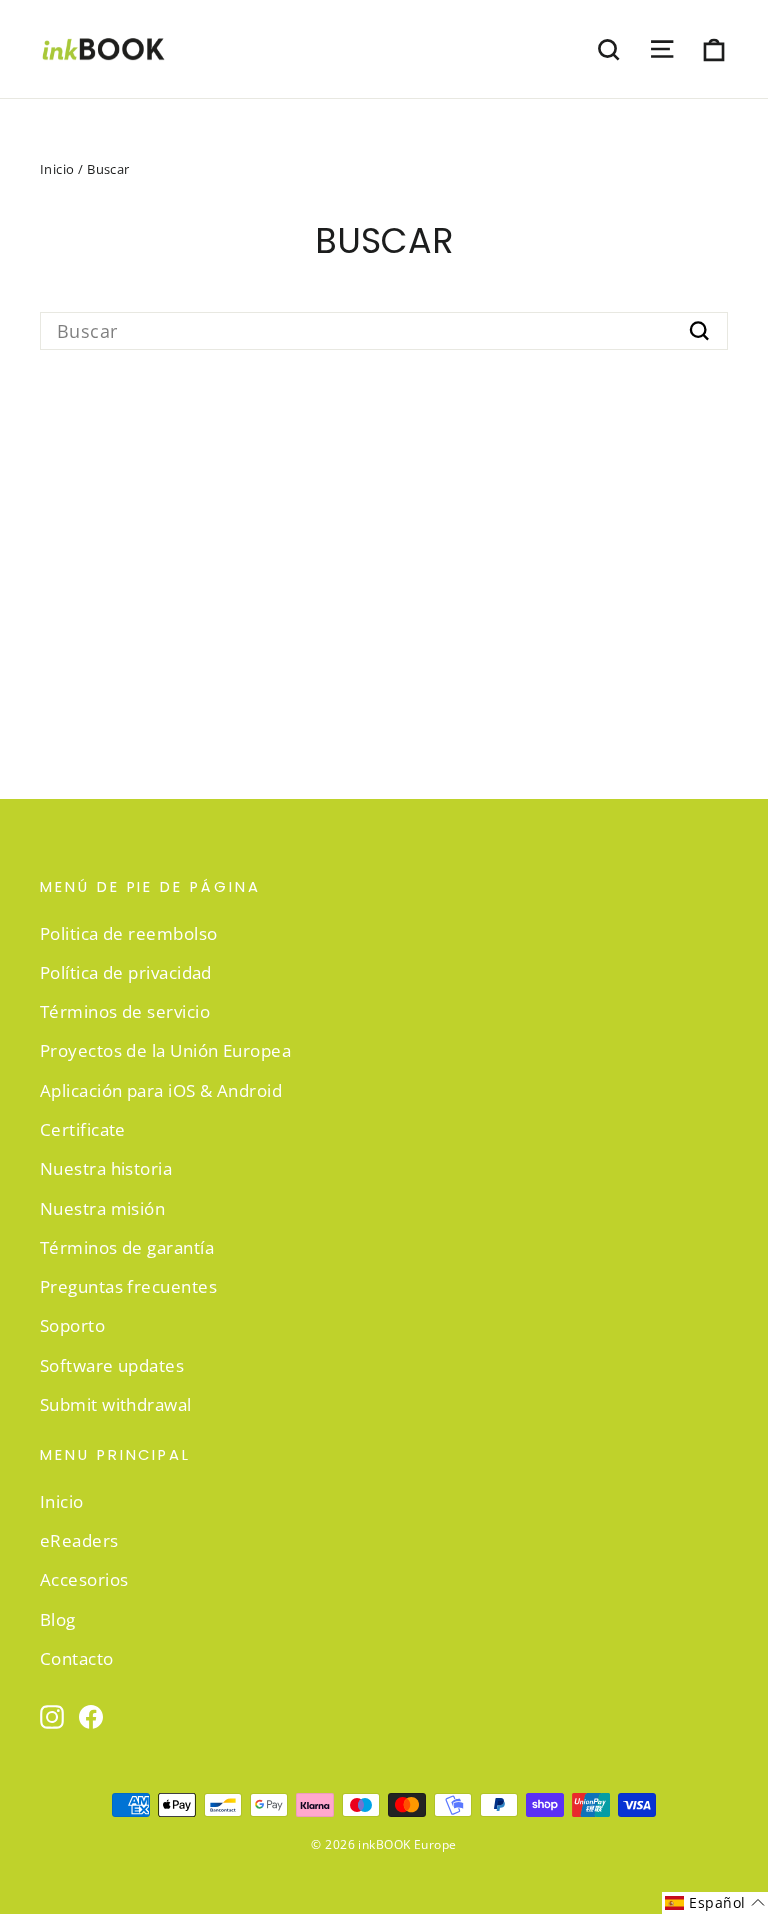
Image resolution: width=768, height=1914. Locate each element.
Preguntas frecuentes (128, 1286)
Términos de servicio (125, 1011)
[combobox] (384, 331)
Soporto (72, 1325)
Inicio (57, 169)
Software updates (112, 1365)
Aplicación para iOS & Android (161, 1090)
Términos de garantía (127, 1247)
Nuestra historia (106, 1168)
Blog (58, 1619)
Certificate (83, 1129)
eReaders (79, 1540)
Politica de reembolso (128, 933)
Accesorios (84, 1579)
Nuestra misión (102, 1208)
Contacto (77, 1658)
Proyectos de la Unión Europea (165, 1050)
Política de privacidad (126, 972)
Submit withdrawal (116, 1404)
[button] (715, 1903)
